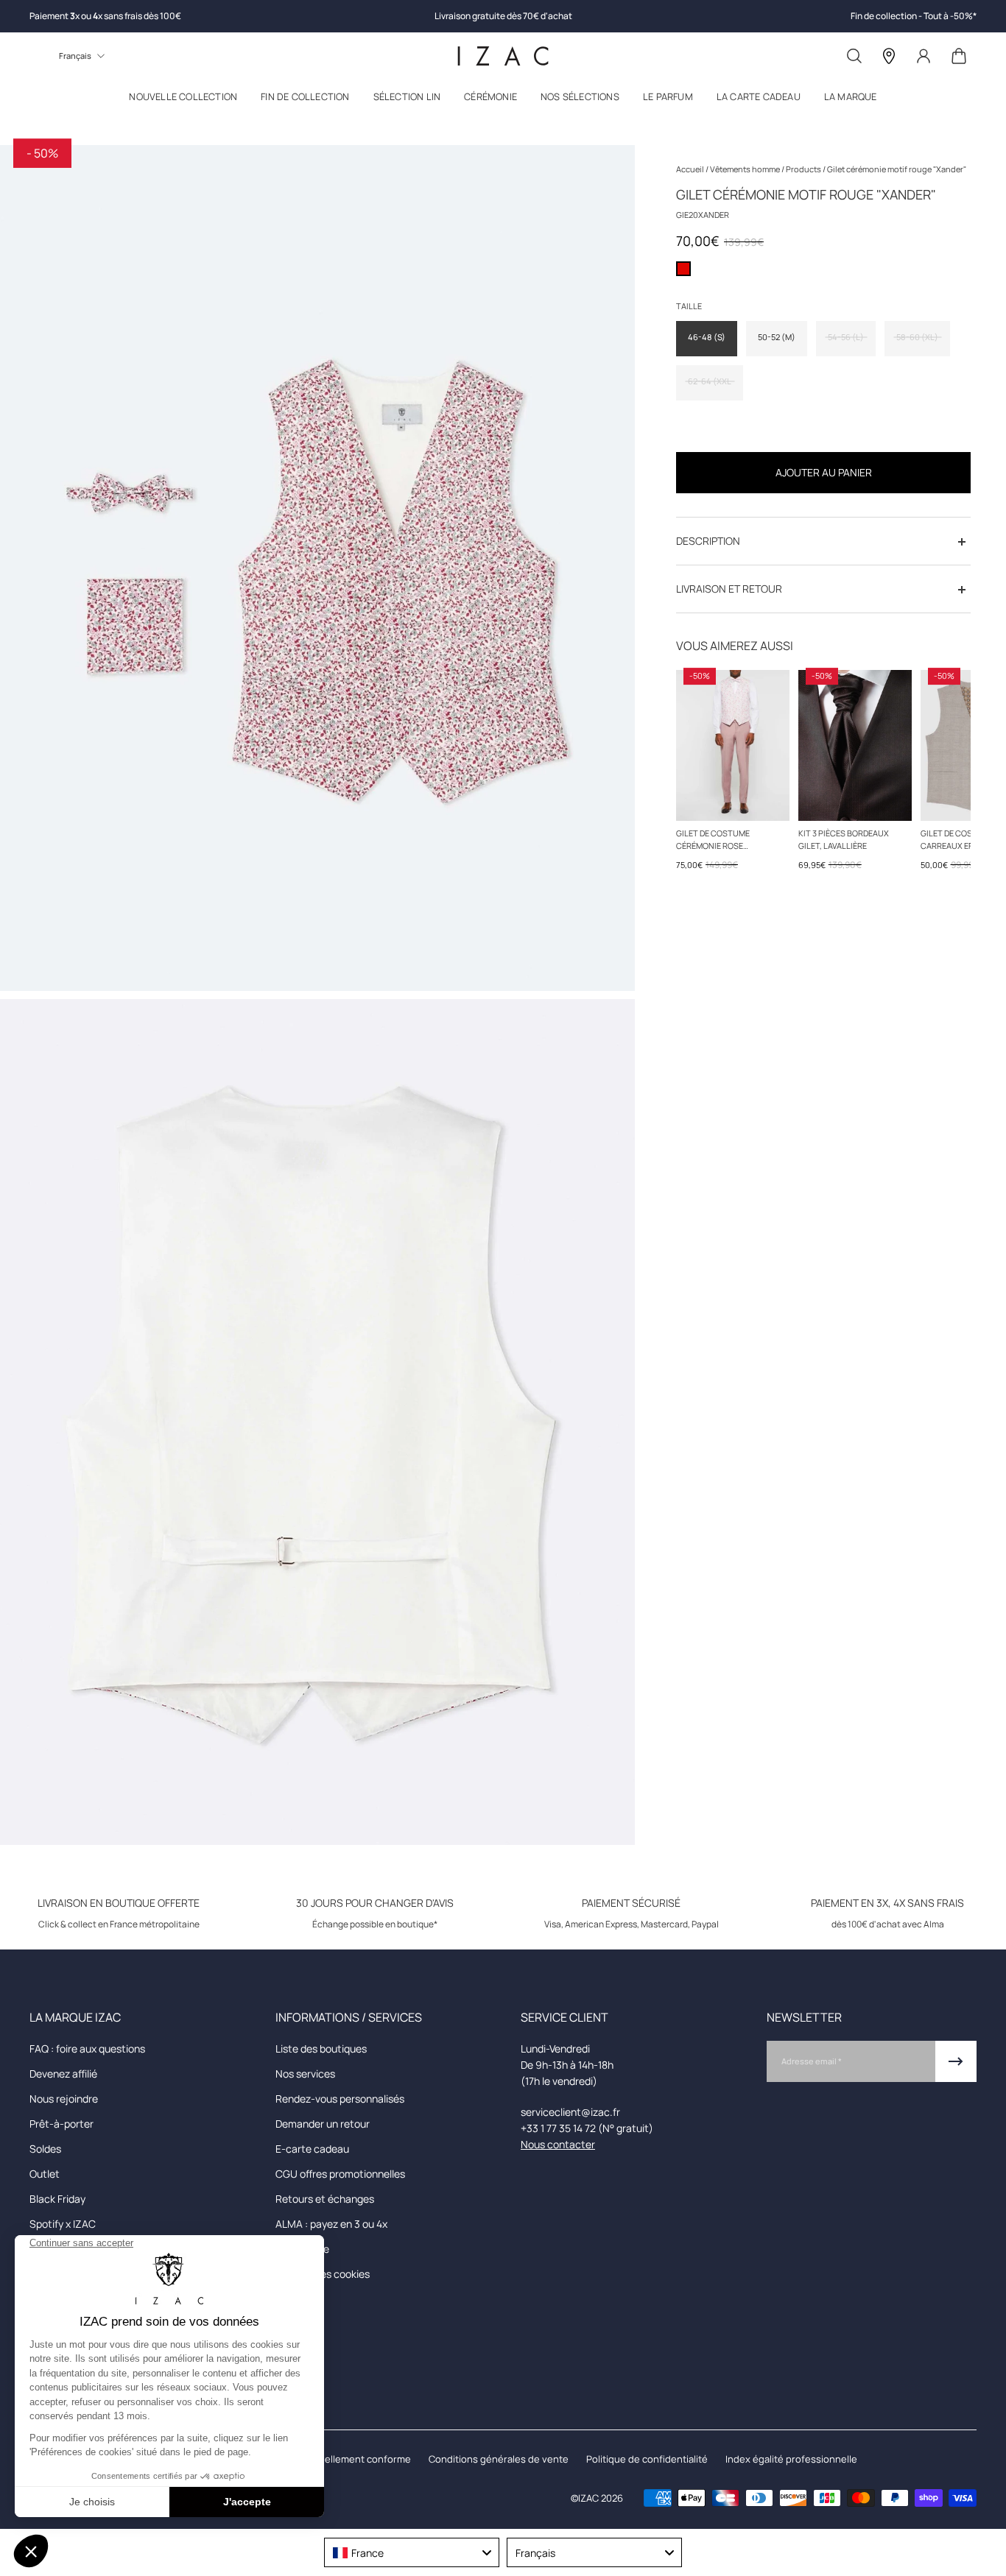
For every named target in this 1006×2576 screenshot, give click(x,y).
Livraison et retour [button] (729, 589)
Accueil (691, 169)
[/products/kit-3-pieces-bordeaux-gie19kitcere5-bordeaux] (855, 745)
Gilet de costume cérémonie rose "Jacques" (713, 840)
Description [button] (708, 541)
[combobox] (412, 2552)
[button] (183, 100)
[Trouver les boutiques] (889, 56)
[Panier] (959, 56)
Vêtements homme (746, 169)
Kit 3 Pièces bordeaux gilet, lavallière (844, 839)
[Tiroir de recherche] (854, 56)
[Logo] (503, 56)
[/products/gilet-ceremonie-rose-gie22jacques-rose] (733, 745)
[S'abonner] (956, 2061)
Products (804, 169)
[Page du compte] (924, 56)
